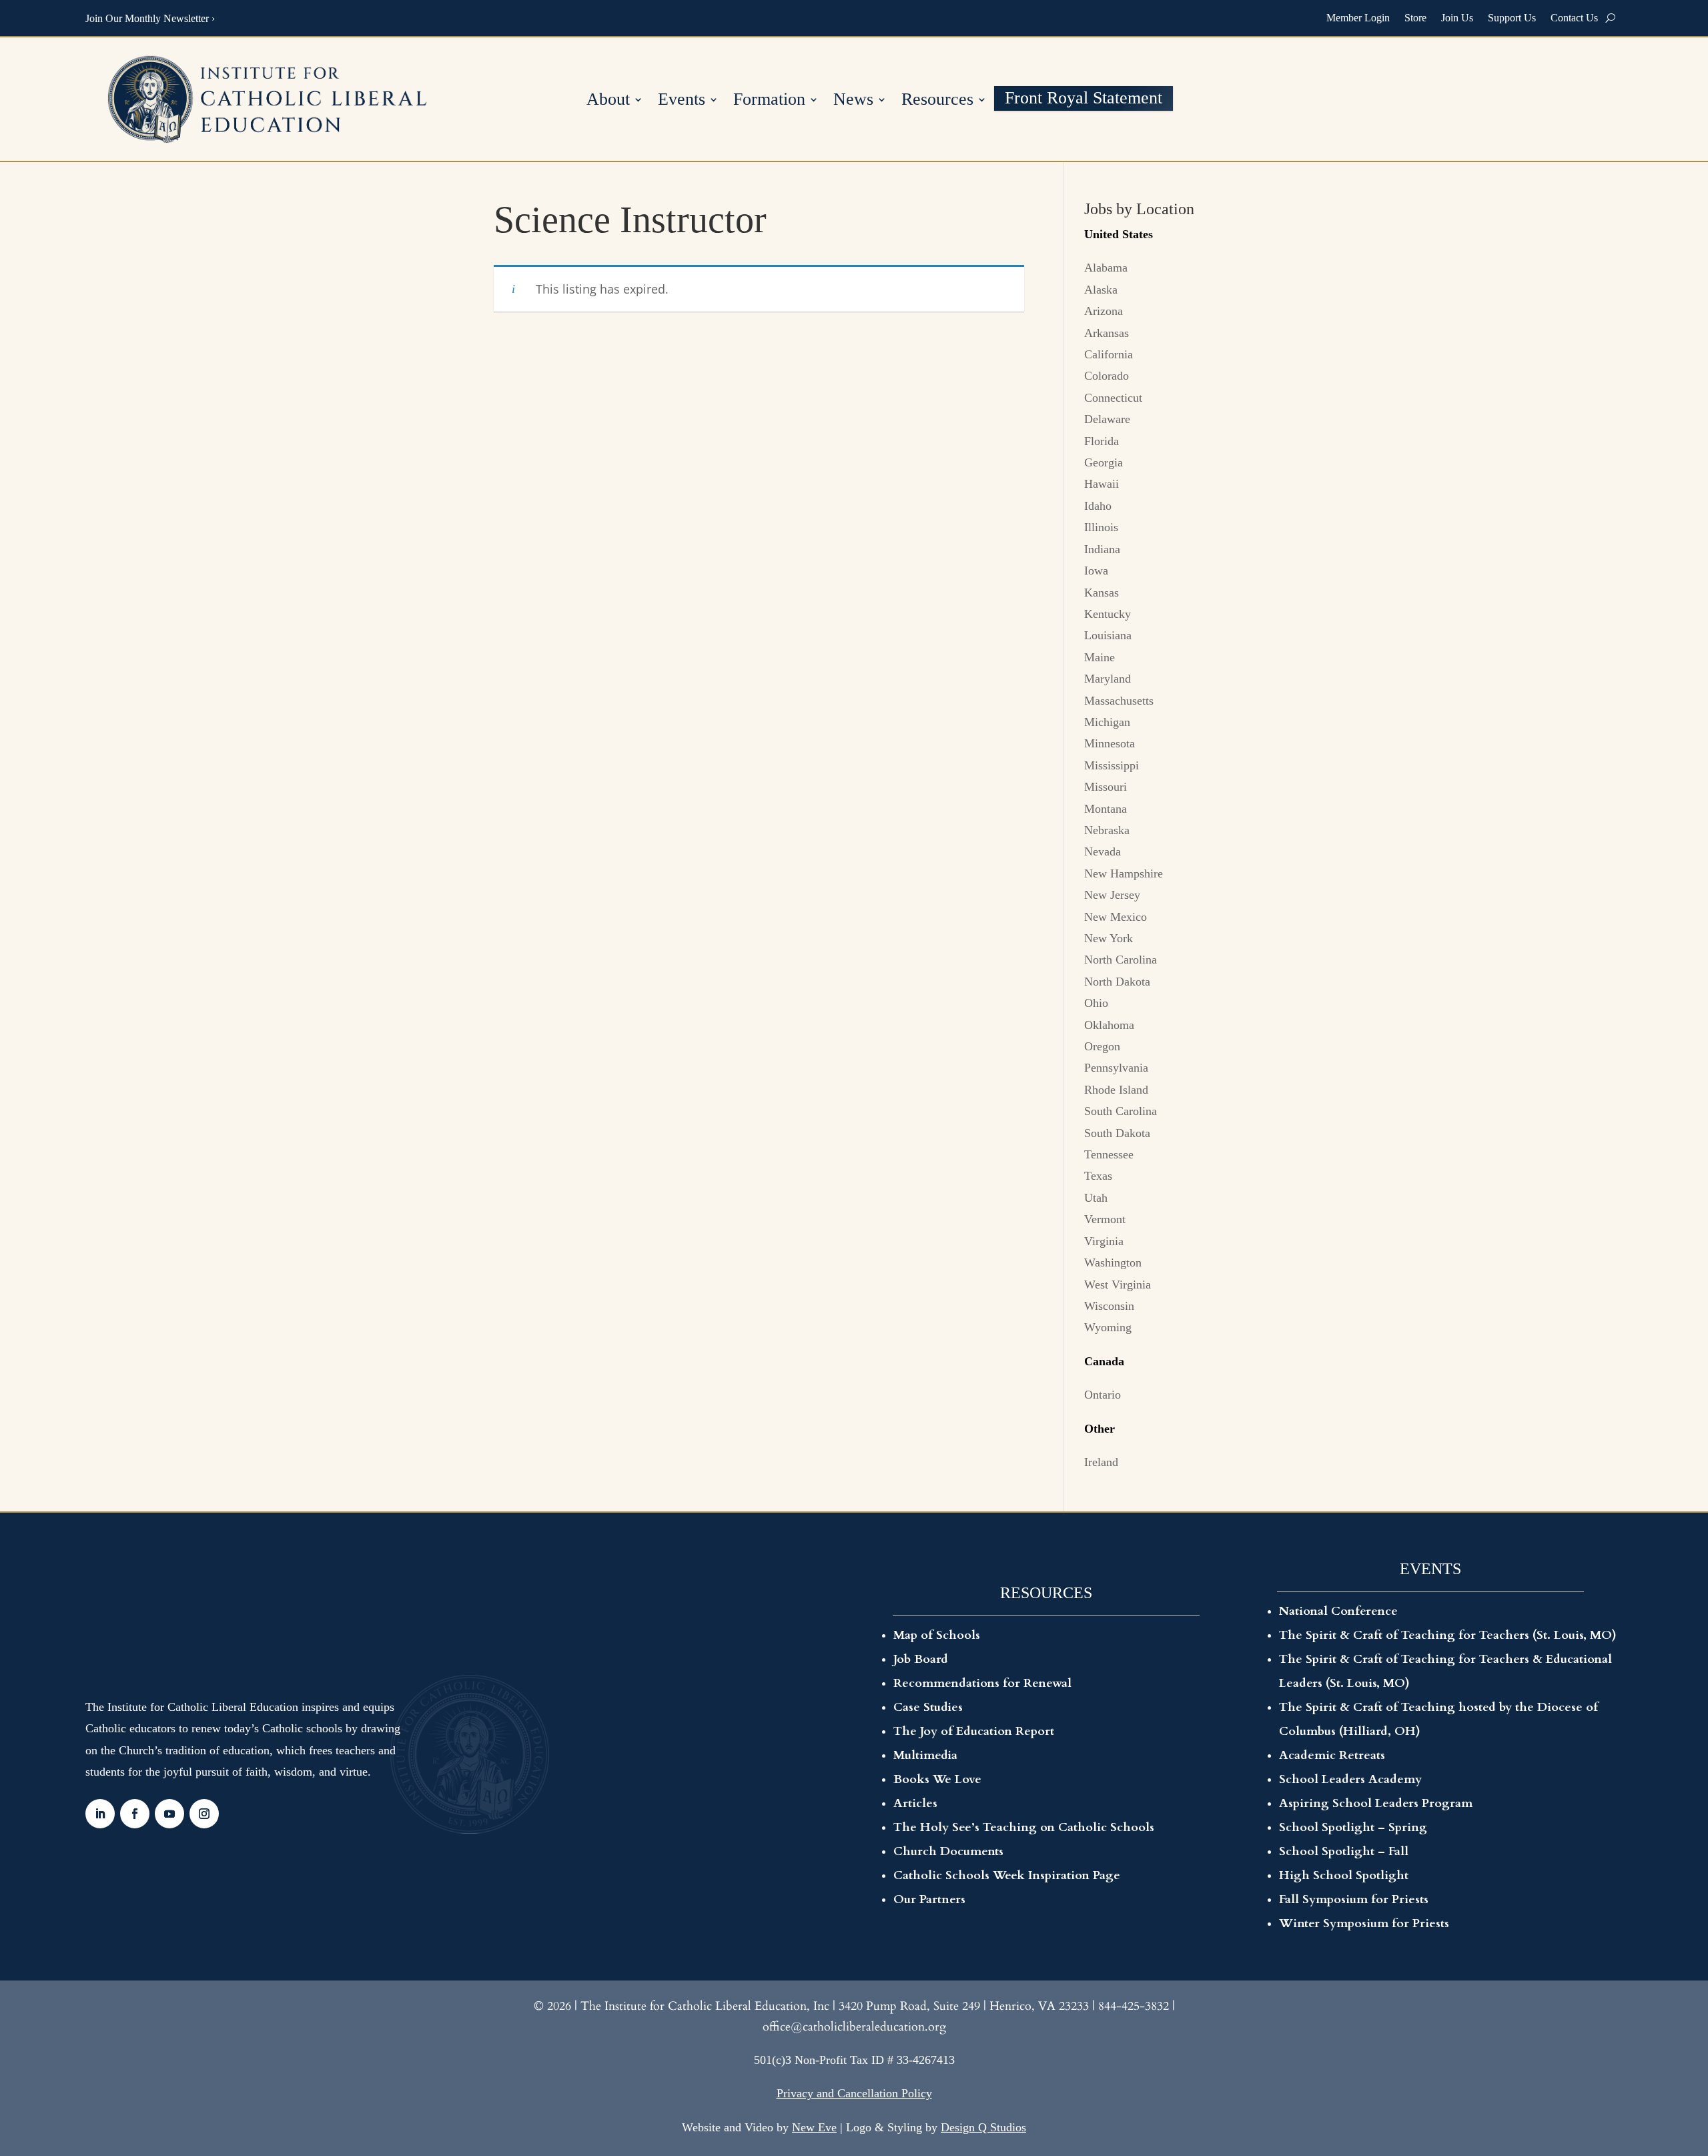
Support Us (1512, 18)
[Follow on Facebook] (135, 1814)
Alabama (1106, 268)
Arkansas (1107, 333)
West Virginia (1118, 1285)
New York (1109, 938)
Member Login (1358, 18)
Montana (1106, 809)
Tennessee (1109, 1154)
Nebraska (1107, 830)
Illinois (1101, 527)
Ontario (1103, 1395)
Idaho (1098, 506)
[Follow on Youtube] (169, 1814)
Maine (1100, 657)
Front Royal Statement (1084, 100)
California (1109, 354)
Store (1415, 18)
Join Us (1457, 18)
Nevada (1103, 851)
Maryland (1108, 679)
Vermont (1105, 1219)
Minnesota (1110, 743)
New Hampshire (1124, 873)
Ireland (1101, 1462)
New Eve (814, 2127)
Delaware (1107, 419)
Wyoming (1108, 1327)
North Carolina (1121, 960)
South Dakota (1117, 1133)
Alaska (1101, 290)
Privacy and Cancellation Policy (854, 2093)
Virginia (1104, 1241)
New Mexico (1116, 917)
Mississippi (1112, 765)
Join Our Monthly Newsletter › (150, 18)
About (608, 101)
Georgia (1104, 462)
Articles (915, 1803)
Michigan (1107, 722)
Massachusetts (1119, 701)
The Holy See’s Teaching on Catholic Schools (1024, 1827)
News (853, 101)
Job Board (921, 1659)
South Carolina (1121, 1111)
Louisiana (1108, 635)
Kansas (1102, 593)
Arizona (1104, 311)
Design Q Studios (983, 2127)
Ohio (1096, 1003)
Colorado (1107, 376)
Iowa (1096, 571)
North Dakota (1117, 982)
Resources (937, 101)
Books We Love (937, 1779)
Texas (1098, 1176)
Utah (1096, 1198)
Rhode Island (1116, 1090)
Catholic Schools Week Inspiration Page (1007, 1875)
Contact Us (1574, 18)
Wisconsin (1109, 1306)
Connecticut (1113, 398)
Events (682, 101)
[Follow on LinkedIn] (100, 1814)
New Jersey (1112, 895)
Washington (1113, 1263)
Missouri (1106, 787)
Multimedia (925, 1755)
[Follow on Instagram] (204, 1814)
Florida (1102, 441)
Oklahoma (1109, 1025)
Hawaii (1102, 484)
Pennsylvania (1116, 1068)
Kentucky (1108, 614)
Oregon (1102, 1046)
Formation (769, 101)
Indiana (1102, 549)
